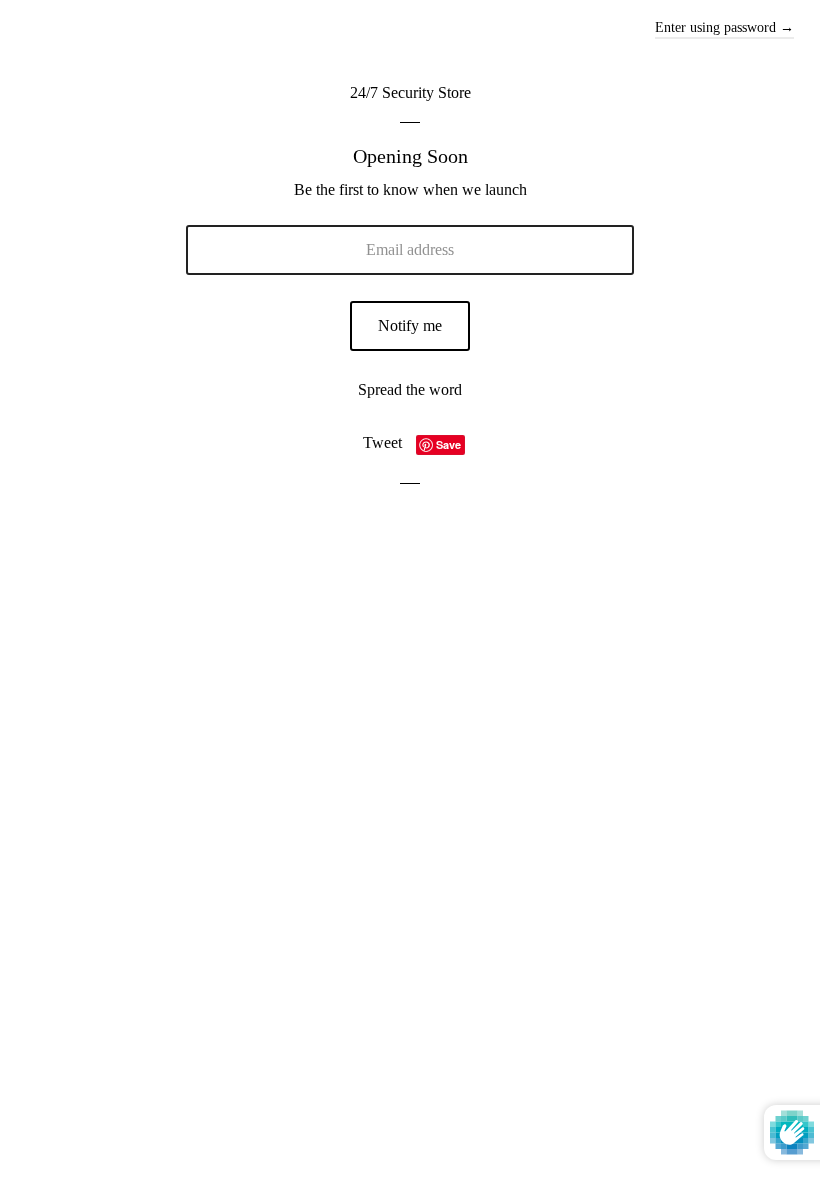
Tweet (382, 442)
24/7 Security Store (410, 92)
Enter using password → (724, 27)
